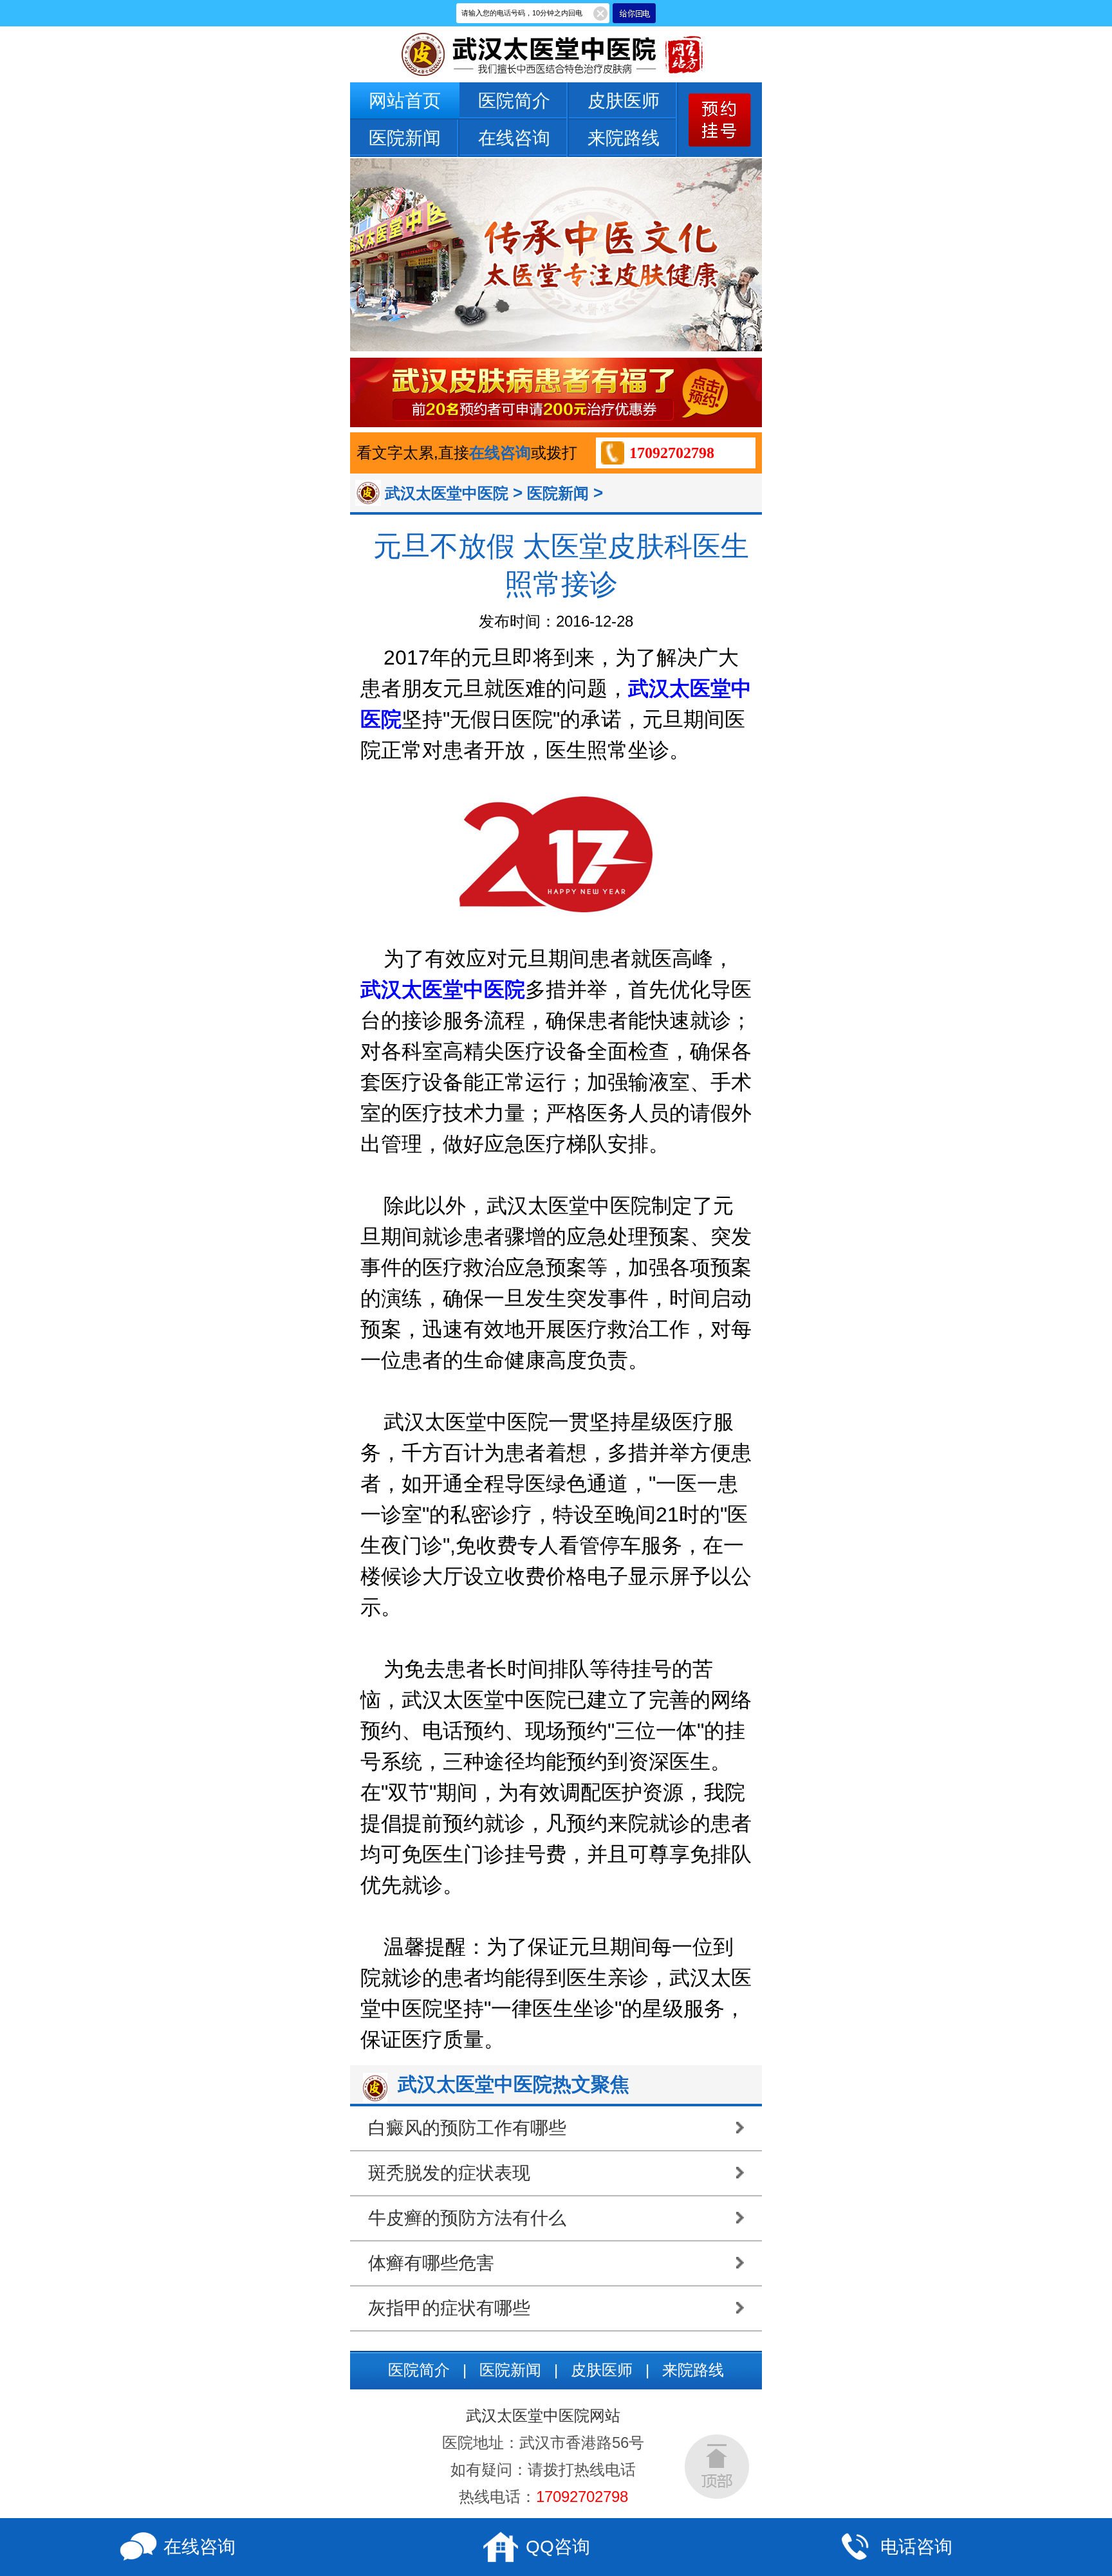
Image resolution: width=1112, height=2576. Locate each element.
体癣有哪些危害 (431, 2263)
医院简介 (514, 101)
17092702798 (672, 453)
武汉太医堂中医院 (447, 493)
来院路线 (624, 138)
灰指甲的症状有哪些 (449, 2308)
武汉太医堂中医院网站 (543, 2415)
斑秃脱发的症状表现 (449, 2173)
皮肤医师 (624, 101)
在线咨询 (514, 138)
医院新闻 (405, 138)
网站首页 (405, 101)
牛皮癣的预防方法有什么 (467, 2218)
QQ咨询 (558, 2547)
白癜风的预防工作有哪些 (467, 2128)
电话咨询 (916, 2547)
